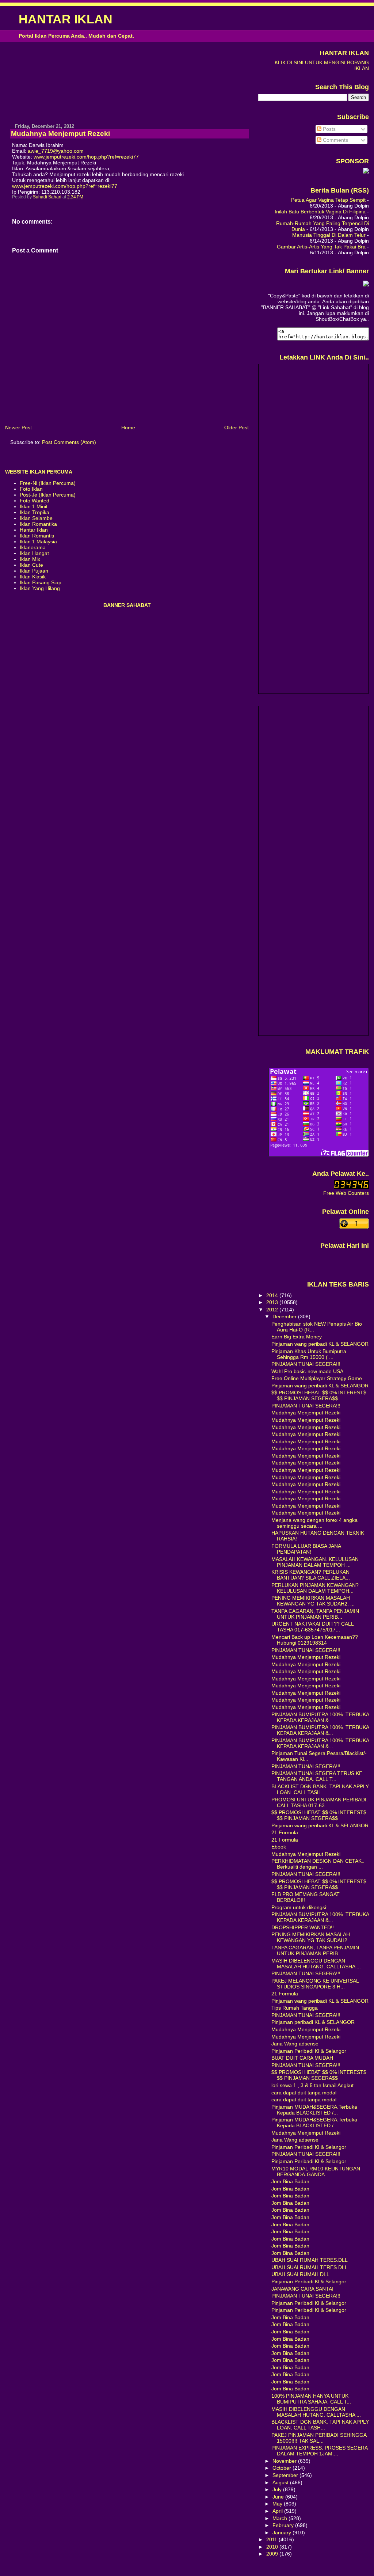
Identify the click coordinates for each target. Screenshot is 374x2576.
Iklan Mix (30, 559)
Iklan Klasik (33, 577)
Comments (335, 140)
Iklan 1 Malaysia (38, 542)
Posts (329, 129)
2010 (273, 2547)
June (279, 2497)
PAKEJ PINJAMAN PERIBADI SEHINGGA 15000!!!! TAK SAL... (319, 2438)
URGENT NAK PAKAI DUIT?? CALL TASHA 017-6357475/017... (312, 1627)
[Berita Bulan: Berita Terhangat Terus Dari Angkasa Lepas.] (366, 172)
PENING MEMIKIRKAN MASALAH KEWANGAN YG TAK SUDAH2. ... (313, 1601)
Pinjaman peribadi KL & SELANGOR (313, 2022)
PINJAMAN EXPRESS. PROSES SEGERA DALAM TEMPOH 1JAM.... (319, 2451)
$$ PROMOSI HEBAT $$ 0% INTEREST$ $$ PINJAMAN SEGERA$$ (319, 1395)
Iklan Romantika (38, 524)
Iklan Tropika (35, 512)
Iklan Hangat (34, 553)
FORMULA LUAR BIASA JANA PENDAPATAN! (306, 1549)
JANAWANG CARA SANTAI (302, 2289)
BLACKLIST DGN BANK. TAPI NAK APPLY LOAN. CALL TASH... (320, 1789)
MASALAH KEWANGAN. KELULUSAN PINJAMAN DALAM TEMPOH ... (315, 1562)
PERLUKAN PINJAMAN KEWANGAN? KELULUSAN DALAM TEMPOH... (315, 1588)
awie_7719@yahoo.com (56, 151)
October (283, 2468)
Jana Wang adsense (295, 2044)
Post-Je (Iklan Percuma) (48, 495)
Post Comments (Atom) (69, 442)
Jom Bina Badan (290, 2181)
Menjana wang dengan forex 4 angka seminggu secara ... (314, 1523)
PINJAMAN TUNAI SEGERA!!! (306, 1364)
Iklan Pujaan (34, 571)
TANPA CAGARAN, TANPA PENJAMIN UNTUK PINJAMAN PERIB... (315, 1614)
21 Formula (285, 1832)
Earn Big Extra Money (297, 1337)
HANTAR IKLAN (66, 19)
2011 (272, 2539)
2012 (273, 1310)
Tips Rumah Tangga (295, 2008)
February (284, 2525)
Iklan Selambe (36, 518)
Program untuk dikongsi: (299, 1907)
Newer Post (18, 428)
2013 (273, 1302)
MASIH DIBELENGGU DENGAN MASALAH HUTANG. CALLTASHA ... (316, 1964)
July (278, 2489)
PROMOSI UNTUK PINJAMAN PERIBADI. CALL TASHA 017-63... (320, 1802)
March (280, 2518)
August (281, 2482)
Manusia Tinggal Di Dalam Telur (329, 235)
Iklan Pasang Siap (41, 582)
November (285, 2461)
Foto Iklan (31, 489)
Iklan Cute (31, 565)
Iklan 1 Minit (34, 506)
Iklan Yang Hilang (40, 588)
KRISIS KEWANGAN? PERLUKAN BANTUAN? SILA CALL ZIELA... (311, 1575)
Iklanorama (33, 547)
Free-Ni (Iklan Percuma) (48, 483)
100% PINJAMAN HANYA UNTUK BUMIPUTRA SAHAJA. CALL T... (311, 2399)
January (283, 2533)
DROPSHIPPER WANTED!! (303, 1927)
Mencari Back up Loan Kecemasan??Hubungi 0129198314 (315, 1640)
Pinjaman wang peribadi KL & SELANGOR (320, 1344)
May (278, 2504)
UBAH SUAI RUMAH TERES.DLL (310, 2260)
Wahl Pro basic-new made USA (307, 1371)
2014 (273, 1295)
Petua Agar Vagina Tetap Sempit (328, 200)
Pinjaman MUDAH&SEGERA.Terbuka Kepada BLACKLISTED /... (314, 2110)
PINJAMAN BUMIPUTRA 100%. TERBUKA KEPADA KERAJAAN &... (320, 1717)
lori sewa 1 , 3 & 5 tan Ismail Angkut (312, 2085)
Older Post (236, 428)
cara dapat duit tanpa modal (304, 2093)
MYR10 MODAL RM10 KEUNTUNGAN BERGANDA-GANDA (316, 2172)
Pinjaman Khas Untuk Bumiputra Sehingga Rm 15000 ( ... (309, 1354)
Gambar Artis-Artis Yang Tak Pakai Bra (321, 247)
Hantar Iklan (34, 530)
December (285, 1317)
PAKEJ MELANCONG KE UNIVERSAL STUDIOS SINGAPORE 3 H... (315, 1984)
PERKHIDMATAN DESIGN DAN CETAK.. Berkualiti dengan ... (318, 1864)
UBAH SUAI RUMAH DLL (300, 2274)
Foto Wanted (35, 501)
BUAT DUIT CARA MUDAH (302, 2058)
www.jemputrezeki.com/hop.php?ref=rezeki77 (86, 157)
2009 (273, 2554)
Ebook (279, 1847)
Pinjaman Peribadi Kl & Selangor (309, 2051)
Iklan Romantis (37, 536)
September (286, 2475)
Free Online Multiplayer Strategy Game (317, 1378)
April (278, 2511)
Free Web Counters (346, 1193)
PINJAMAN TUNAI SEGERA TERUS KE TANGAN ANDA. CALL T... (317, 1776)
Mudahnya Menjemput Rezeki (306, 1413)
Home (128, 428)
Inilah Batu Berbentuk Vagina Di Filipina (320, 212)
